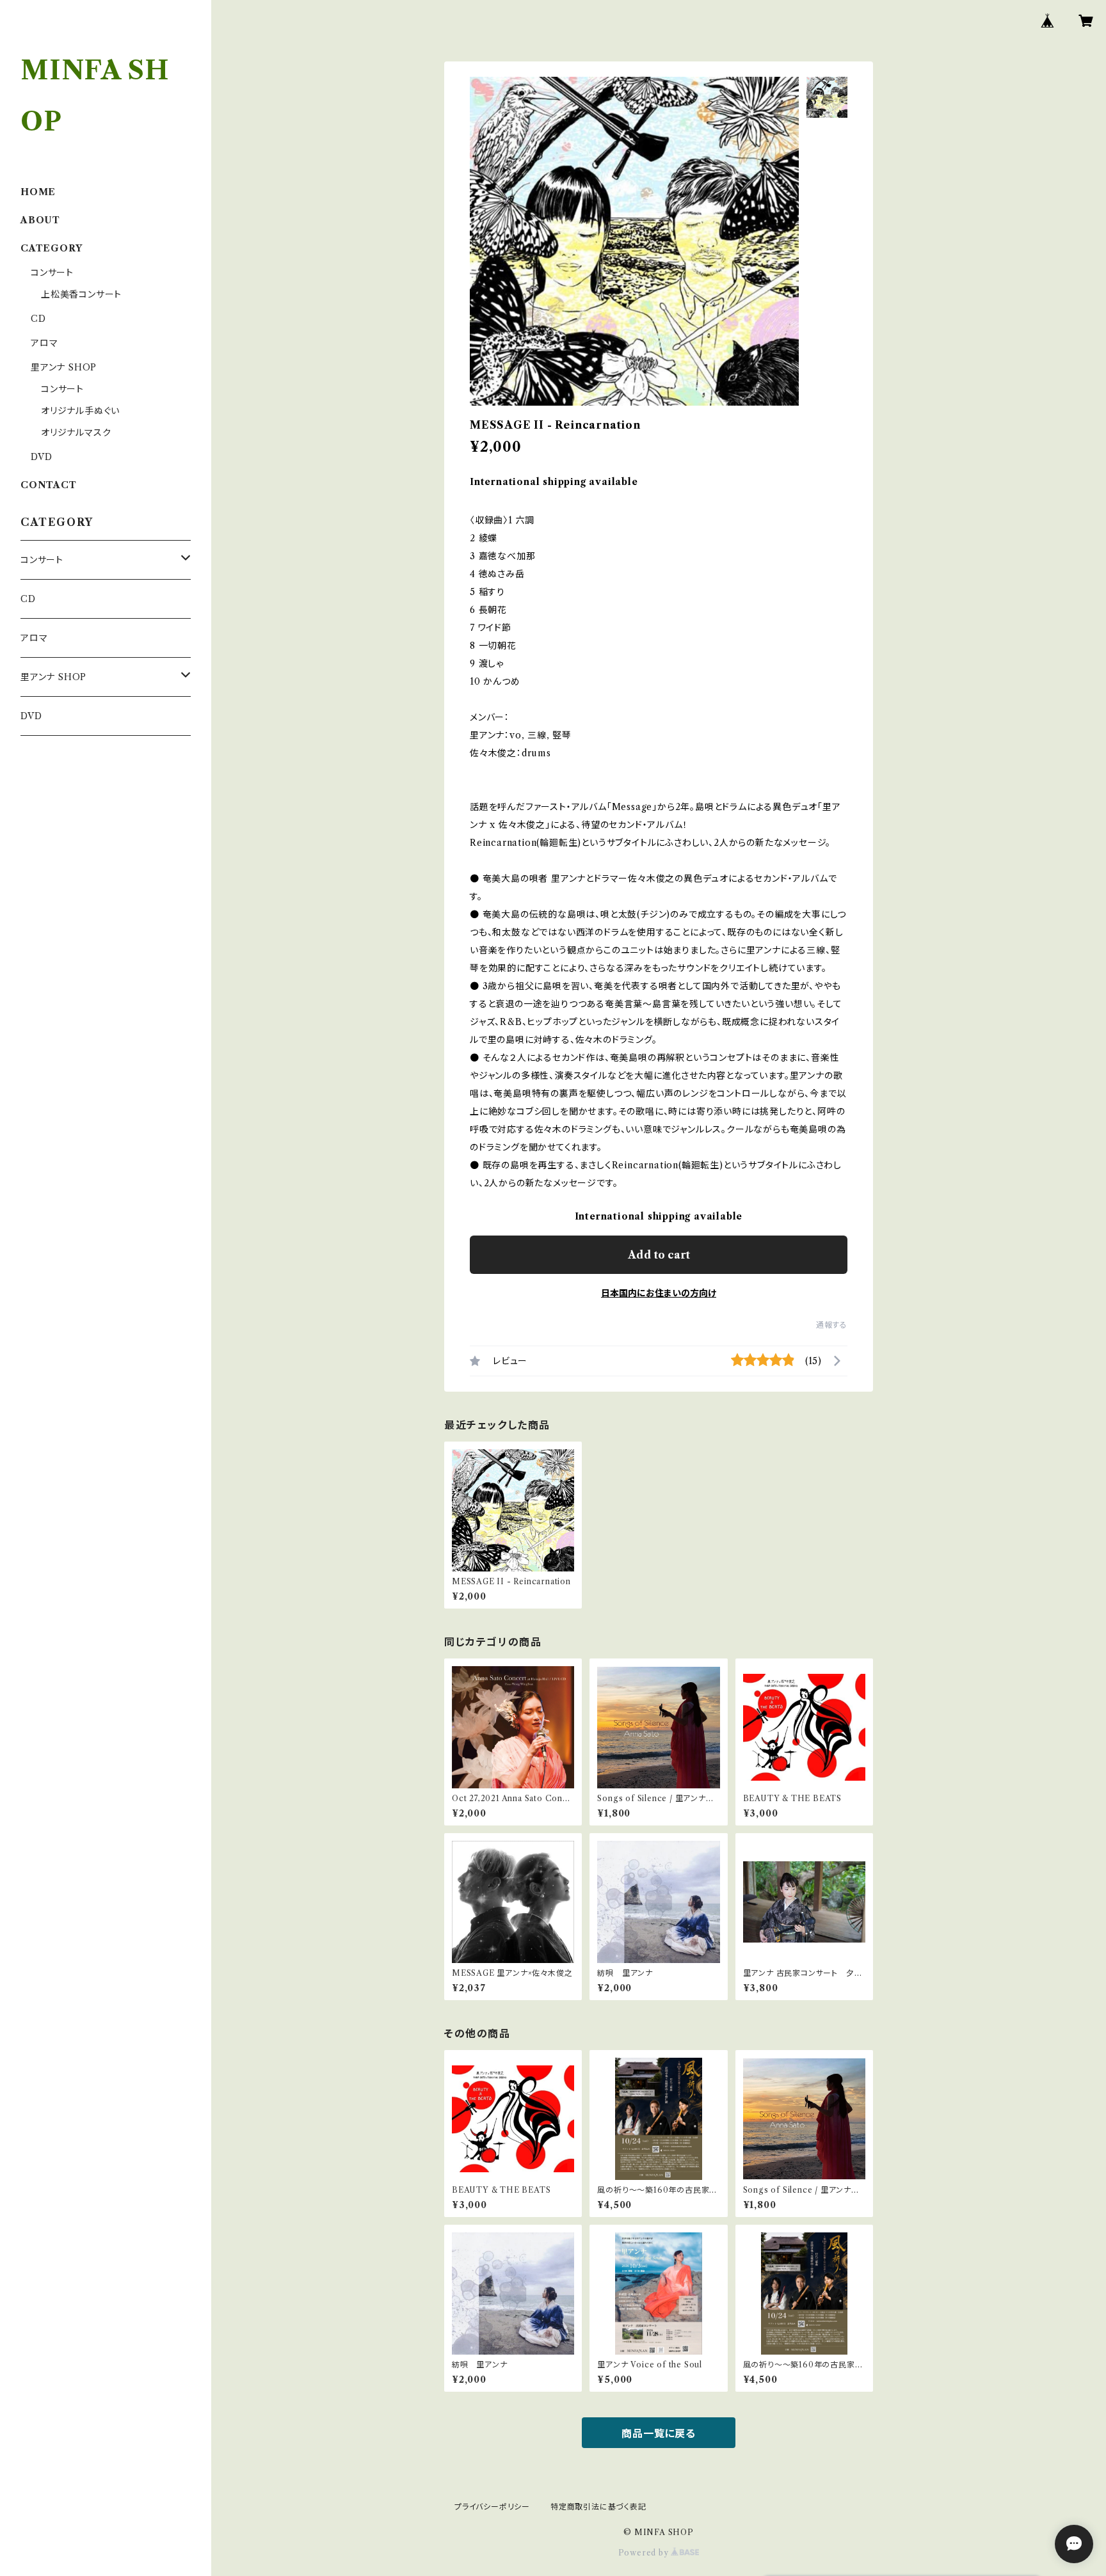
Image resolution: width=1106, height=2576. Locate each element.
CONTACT (49, 485)
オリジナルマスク (76, 433)
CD (38, 319)
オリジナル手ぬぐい (80, 411)
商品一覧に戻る (659, 2433)
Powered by (645, 2553)
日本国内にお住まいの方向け (659, 1293)
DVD (41, 457)
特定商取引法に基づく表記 (598, 2507)
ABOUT (40, 220)
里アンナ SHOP (64, 367)
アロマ (44, 343)
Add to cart (659, 1255)
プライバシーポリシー (492, 2507)
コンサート (52, 273)
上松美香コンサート (81, 294)
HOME (38, 192)
